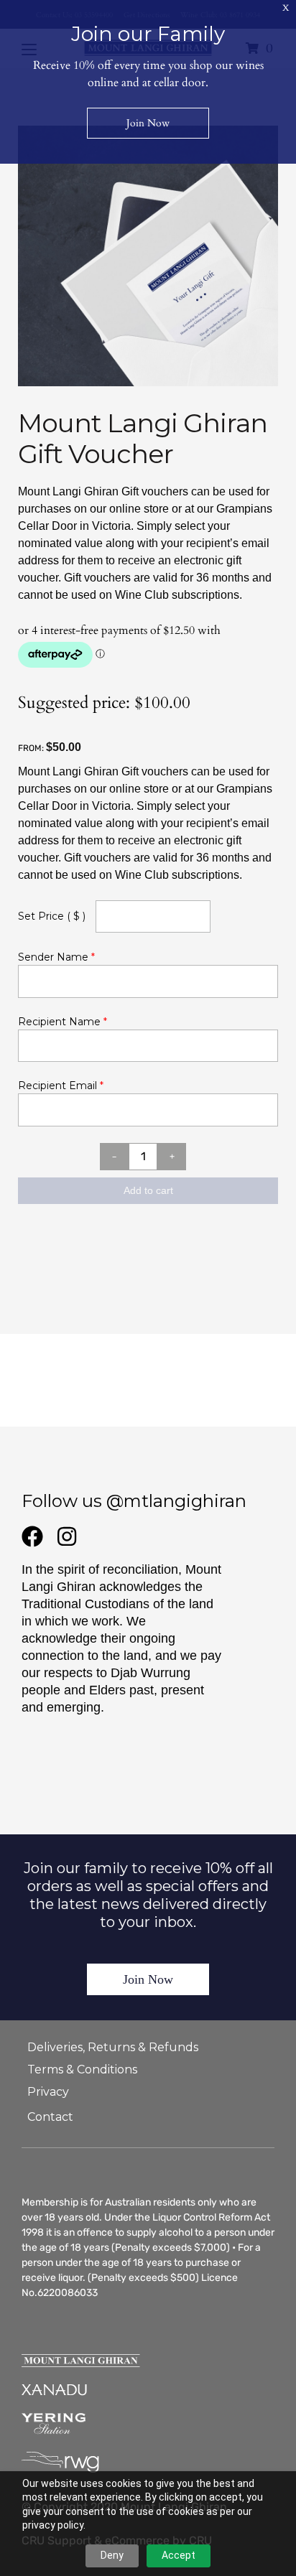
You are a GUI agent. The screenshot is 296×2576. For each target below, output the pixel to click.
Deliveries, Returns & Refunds (113, 2047)
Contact (50, 2117)
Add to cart (148, 1190)
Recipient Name (63, 1022)
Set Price (52, 916)
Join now (148, 123)
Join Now (148, 1979)
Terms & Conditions (82, 2069)
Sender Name (56, 957)
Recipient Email (61, 1086)
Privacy (48, 2092)
